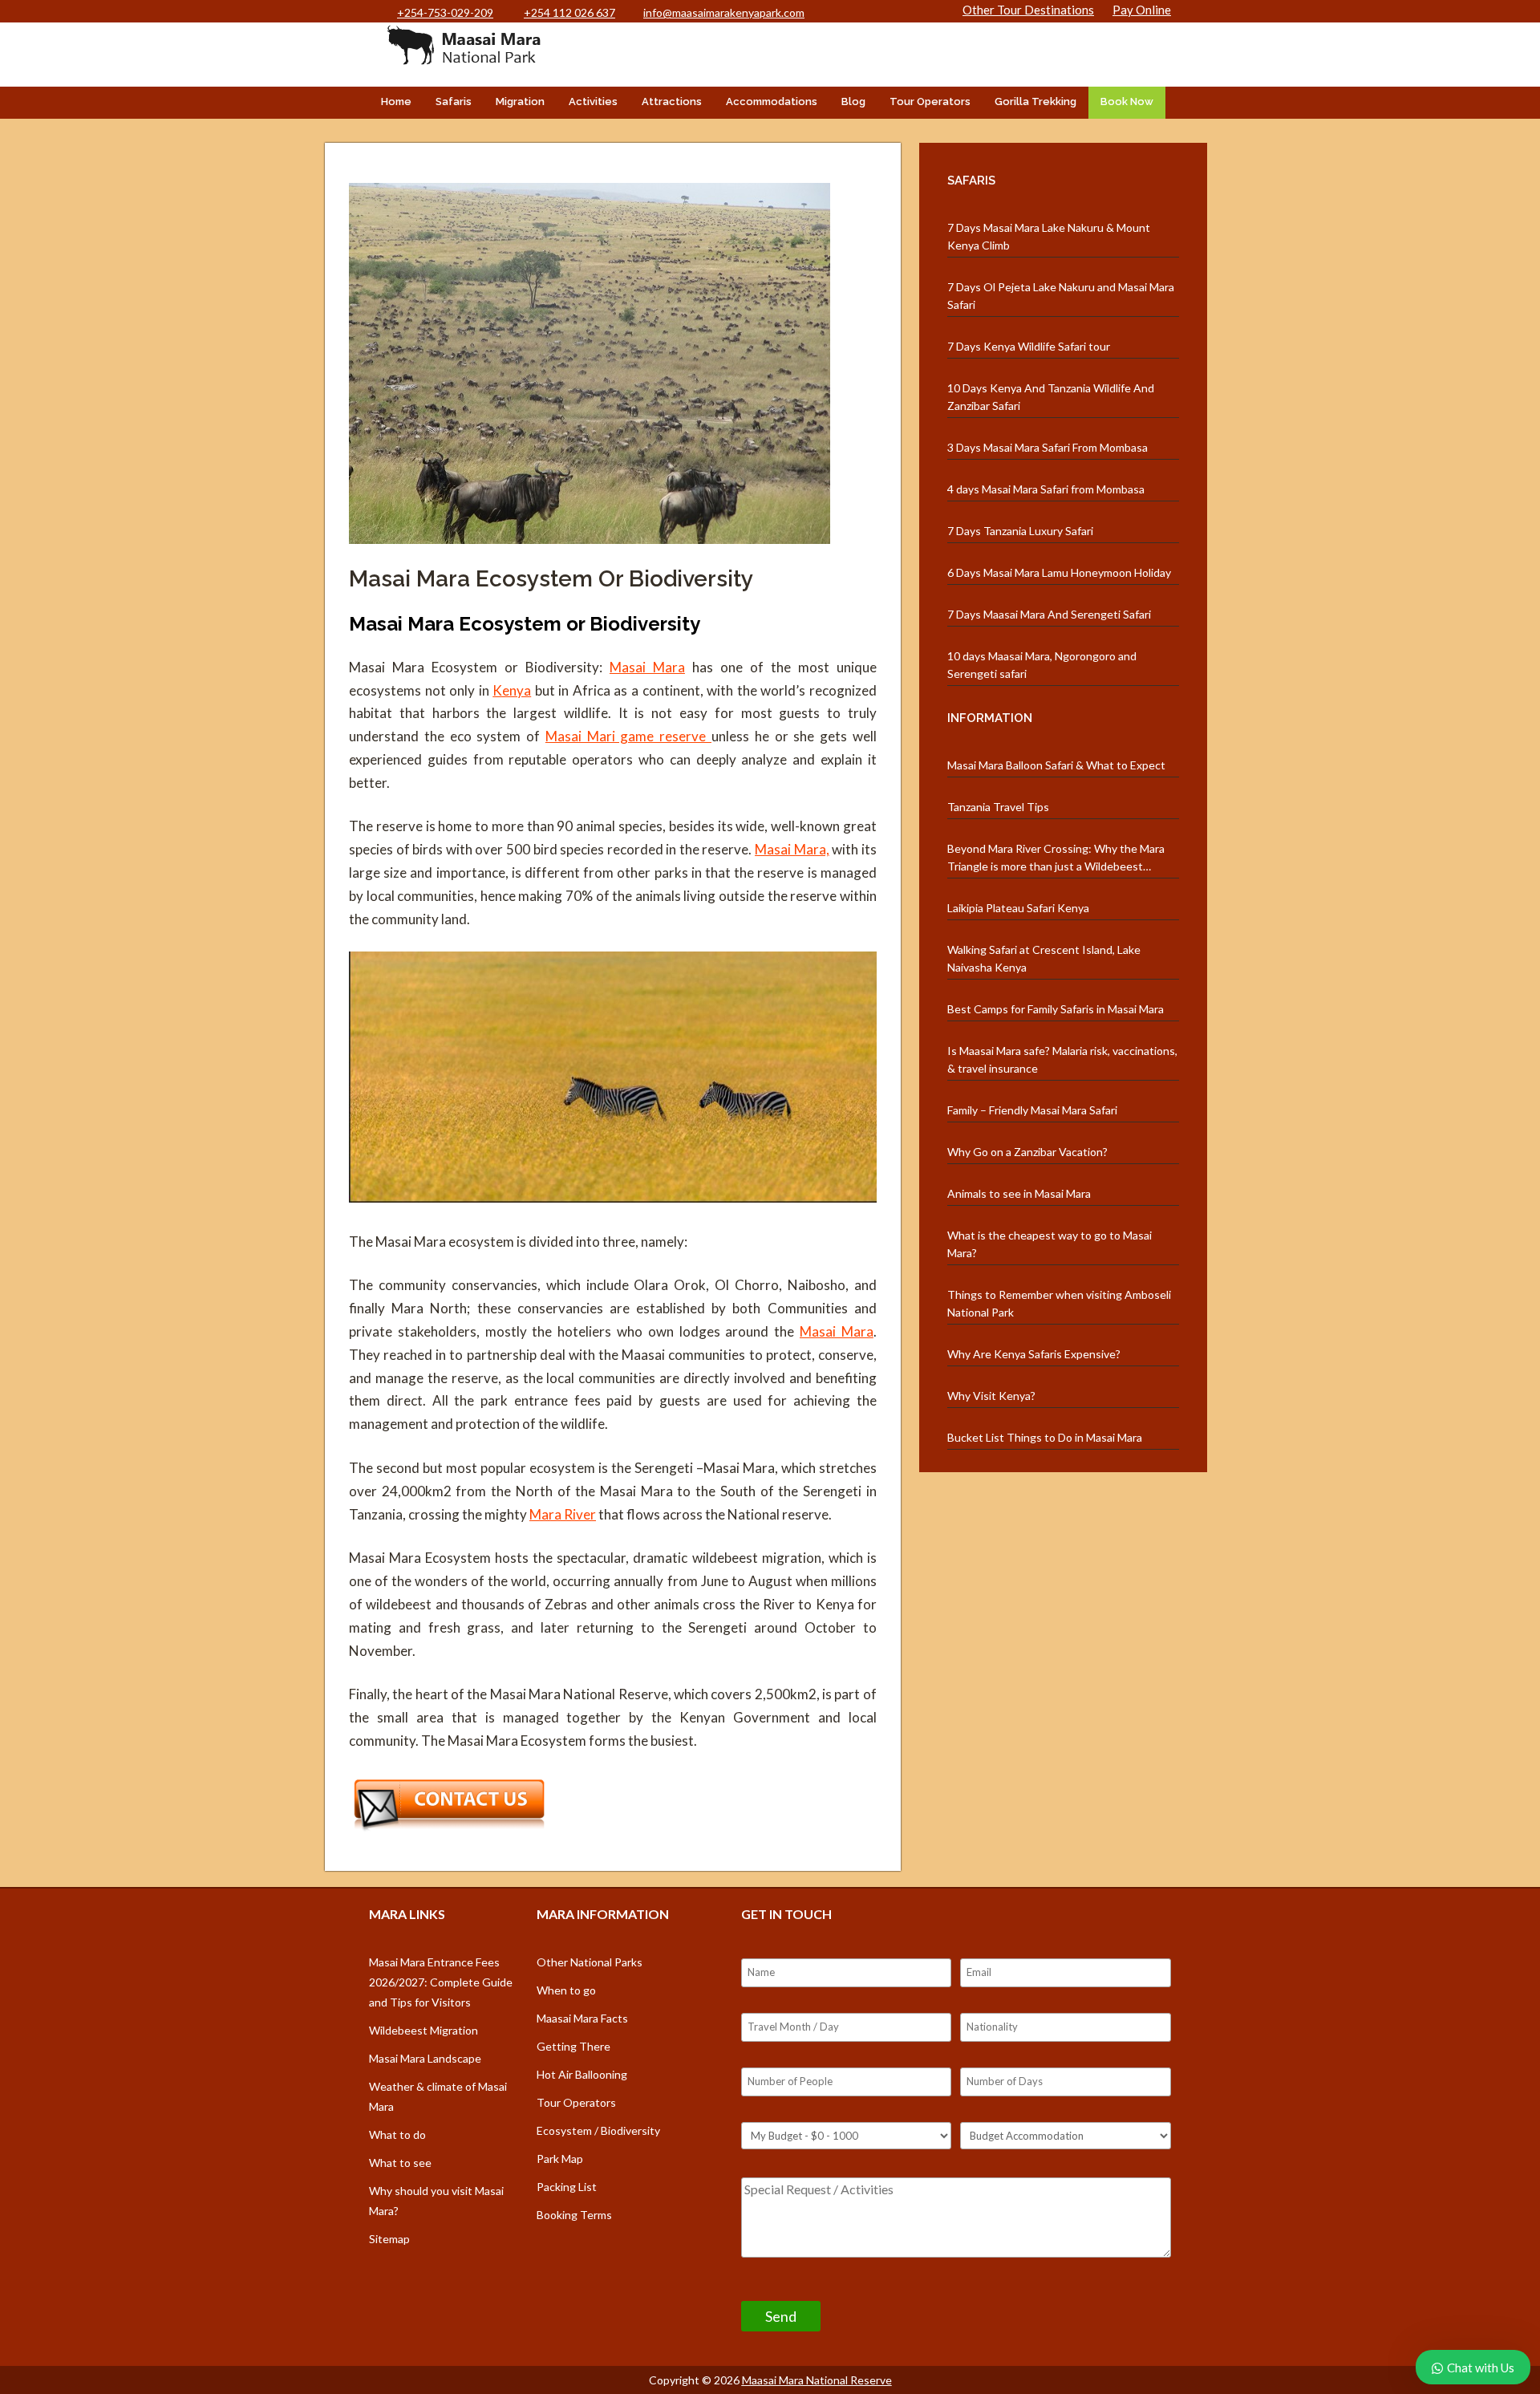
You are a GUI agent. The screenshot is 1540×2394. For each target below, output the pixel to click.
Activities (593, 101)
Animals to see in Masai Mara (1019, 1193)
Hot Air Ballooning (582, 2074)
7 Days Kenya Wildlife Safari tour (1029, 346)
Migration (520, 101)
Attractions (672, 101)
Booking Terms (574, 2215)
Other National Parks (590, 1962)
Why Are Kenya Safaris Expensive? (1034, 1354)
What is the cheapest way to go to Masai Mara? (1050, 1244)
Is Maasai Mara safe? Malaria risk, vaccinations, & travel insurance (1062, 1059)
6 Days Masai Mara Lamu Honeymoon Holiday (1059, 572)
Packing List (567, 2187)
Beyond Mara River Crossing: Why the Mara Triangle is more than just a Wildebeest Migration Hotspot (1056, 858)
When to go (566, 1990)
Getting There (573, 2046)
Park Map (560, 2159)
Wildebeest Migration (423, 2030)
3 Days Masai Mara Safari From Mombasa (1048, 447)
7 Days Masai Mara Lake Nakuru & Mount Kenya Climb (1049, 236)
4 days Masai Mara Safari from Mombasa (1046, 489)
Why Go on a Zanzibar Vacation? (1027, 1152)
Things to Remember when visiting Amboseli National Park (1059, 1303)
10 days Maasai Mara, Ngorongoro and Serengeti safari (1042, 665)
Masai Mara (647, 667)
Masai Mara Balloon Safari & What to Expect (1056, 765)
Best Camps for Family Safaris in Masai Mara (1056, 1009)
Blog (853, 101)
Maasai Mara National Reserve (817, 2380)
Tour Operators (930, 101)
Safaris (454, 101)
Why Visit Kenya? (991, 1396)
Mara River (563, 1514)
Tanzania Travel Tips (998, 807)
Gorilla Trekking (1035, 101)
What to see (400, 2163)
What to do (397, 2134)
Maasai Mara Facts (582, 2018)
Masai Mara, (792, 849)
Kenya (512, 690)
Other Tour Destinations (1028, 10)
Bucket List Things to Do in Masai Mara (1045, 1437)
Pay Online (1142, 10)
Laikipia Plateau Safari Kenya (1018, 908)
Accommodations (772, 101)
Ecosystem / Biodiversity (598, 2130)
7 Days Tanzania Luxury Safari (1020, 531)
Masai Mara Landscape (425, 2058)
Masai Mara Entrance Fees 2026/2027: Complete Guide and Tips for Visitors (441, 1982)
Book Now (1127, 101)
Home (396, 101)
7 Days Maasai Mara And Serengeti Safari (1049, 614)
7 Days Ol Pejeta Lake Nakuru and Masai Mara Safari (1061, 296)
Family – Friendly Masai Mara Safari (1032, 1110)
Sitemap (389, 2239)
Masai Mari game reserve (628, 736)
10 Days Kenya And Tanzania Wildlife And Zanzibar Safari (1051, 397)
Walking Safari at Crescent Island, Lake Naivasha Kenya (1044, 958)
